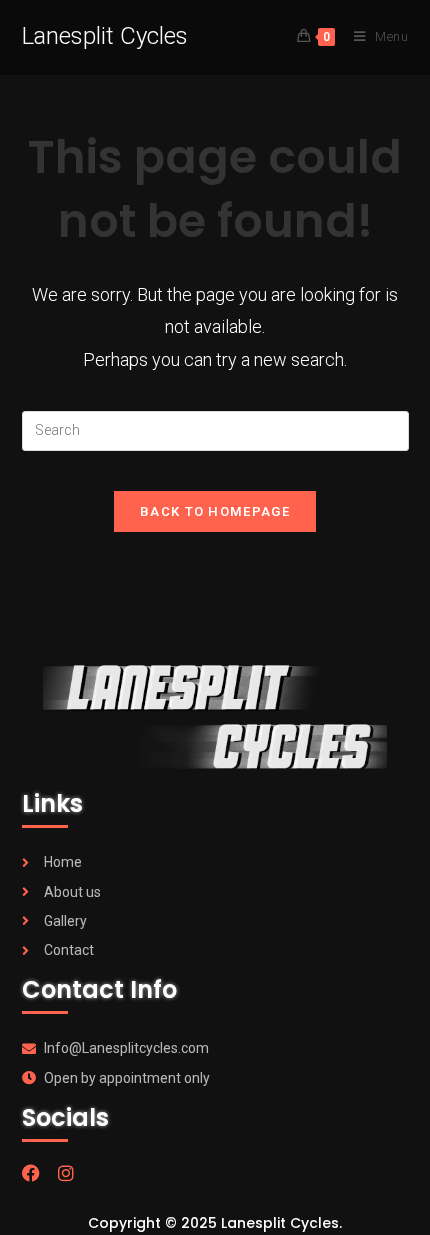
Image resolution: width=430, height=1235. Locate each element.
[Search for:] (215, 430)
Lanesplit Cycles (105, 36)
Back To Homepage (215, 511)
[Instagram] (66, 1173)
